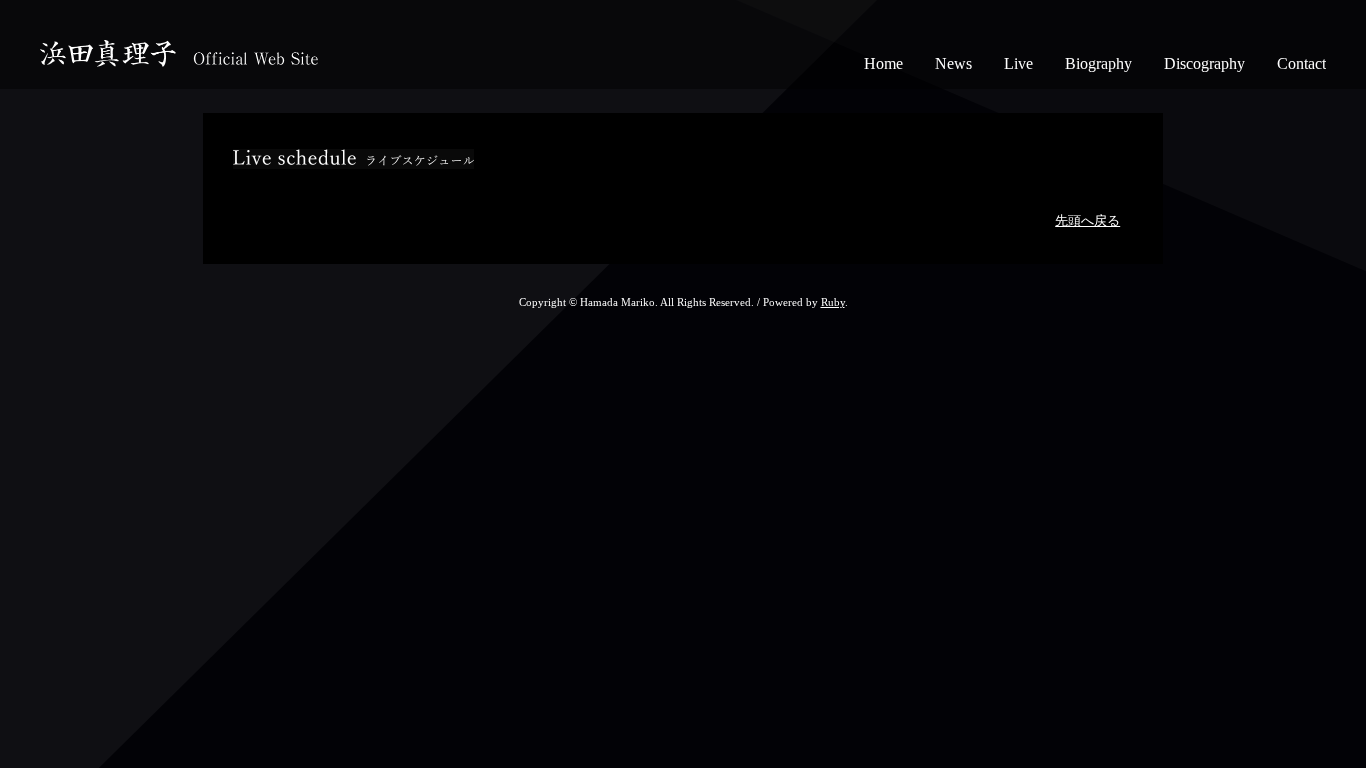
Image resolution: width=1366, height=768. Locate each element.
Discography (1204, 63)
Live (1018, 63)
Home (883, 63)
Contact (1301, 63)
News (953, 63)
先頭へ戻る (1087, 221)
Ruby (833, 302)
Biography (1098, 63)
